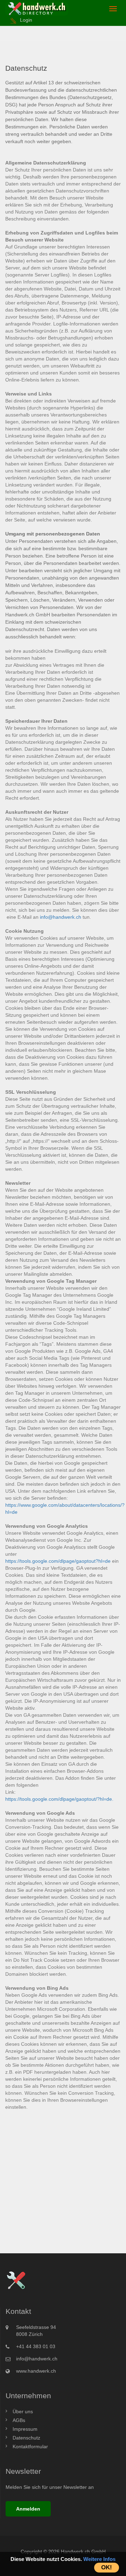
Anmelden (28, 2509)
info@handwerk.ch (61, 917)
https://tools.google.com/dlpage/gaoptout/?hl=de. (59, 1799)
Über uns (23, 2411)
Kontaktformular (30, 2446)
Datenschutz (26, 2438)
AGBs (19, 2420)
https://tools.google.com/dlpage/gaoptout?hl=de (58, 1561)
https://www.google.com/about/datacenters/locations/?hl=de (65, 1508)
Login (26, 20)
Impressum (25, 2429)
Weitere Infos (99, 2559)
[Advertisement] (63, 2172)
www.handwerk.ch (36, 2371)
